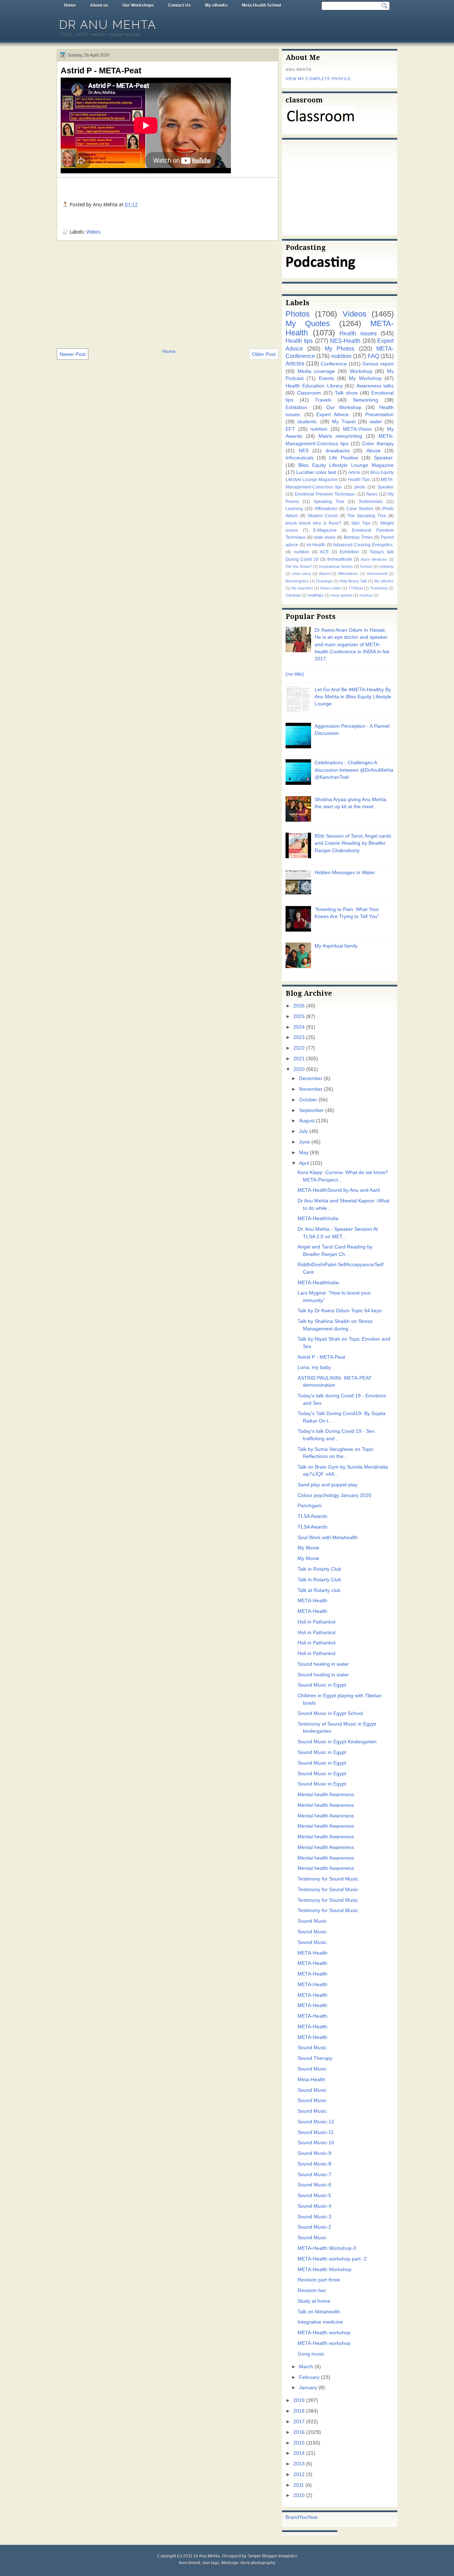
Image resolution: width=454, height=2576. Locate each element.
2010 (299, 2495)
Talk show (346, 393)
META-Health (312, 1601)
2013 (299, 2464)
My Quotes (308, 323)
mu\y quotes (342, 595)
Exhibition (349, 552)
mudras (366, 595)
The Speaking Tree (367, 516)
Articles (295, 363)
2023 (299, 1037)
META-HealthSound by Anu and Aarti (339, 1190)
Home (70, 5)
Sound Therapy (315, 2058)
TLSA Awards (312, 1516)
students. (308, 422)
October (308, 1100)
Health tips (299, 341)
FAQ (373, 356)
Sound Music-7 (314, 2175)
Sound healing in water (323, 1664)
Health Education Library (314, 386)
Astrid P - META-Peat (101, 71)
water (376, 422)
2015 (299, 2443)
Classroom (309, 393)
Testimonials (371, 502)
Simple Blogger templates (272, 2556)
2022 (299, 1048)
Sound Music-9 (314, 2153)
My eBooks (216, 5)
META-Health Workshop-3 (327, 2248)
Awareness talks (375, 386)
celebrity (386, 566)
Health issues (358, 333)
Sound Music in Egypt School (330, 1713)
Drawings (324, 581)
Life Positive (344, 458)
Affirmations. (348, 574)
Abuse (373, 451)
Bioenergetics (297, 581)
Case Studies (360, 509)
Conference (334, 364)
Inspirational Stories (336, 566)
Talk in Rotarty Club (319, 1569)
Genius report (378, 364)
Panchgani (309, 1506)
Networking (366, 400)
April (304, 1163)
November (311, 1089)
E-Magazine (325, 530)
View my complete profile (318, 79)
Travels (323, 400)
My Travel (344, 422)
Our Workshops (138, 5)
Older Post (264, 354)
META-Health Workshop (325, 2270)
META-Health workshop (324, 2333)
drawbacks (338, 451)
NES (304, 451)
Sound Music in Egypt (322, 1685)
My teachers (302, 588)
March (306, 2367)
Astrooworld (377, 574)
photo (360, 487)
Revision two (312, 2290)
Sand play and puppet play (328, 1485)
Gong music (311, 2354)
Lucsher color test (316, 472)
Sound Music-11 (316, 2132)
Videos (93, 232)
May (304, 1153)
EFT (290, 429)
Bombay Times (358, 537)
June (304, 1142)
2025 (299, 1016)
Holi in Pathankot (317, 1622)
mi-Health (316, 545)
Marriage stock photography (248, 2563)
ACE (324, 552)
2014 (299, 2453)
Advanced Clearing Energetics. (363, 545)
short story (301, 574)
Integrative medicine (320, 2322)
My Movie (308, 1548)
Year (313, 2517)
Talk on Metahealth (319, 2312)
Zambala (293, 595)
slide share (325, 537)
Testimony (379, 588)
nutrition (341, 356)
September (311, 1110)
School (366, 566)
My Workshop (365, 378)
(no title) (295, 674)
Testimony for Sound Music (328, 1879)
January (308, 2388)
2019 (299, 2400)
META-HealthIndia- (319, 1283)
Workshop (361, 371)
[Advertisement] (168, 294)
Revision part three (319, 2280)
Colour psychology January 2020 (334, 1495)
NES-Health (345, 341)
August (307, 1121)
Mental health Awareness (326, 1795)
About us (99, 5)
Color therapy (378, 444)
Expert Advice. (333, 415)
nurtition (301, 552)
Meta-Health (311, 2080)
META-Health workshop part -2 (332, 2259)
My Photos (340, 348)
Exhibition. (297, 407)
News (372, 494)
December (311, 1079)
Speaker (386, 487)
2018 (299, 2411)
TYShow (356, 588)
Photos (298, 314)
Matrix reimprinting (340, 436)
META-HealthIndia (318, 1219)
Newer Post (73, 354)
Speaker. (384, 458)
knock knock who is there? (313, 523)
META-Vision (357, 429)
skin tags (211, 2563)
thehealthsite (340, 559)
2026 (299, 1006)
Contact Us (179, 5)
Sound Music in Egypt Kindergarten (337, 1742)
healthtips (316, 595)
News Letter (331, 588)
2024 (299, 1027)
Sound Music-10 (316, 2143)
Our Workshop (344, 407)
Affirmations (326, 509)
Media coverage (316, 371)
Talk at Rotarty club (319, 1590)
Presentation (380, 415)
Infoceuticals (300, 458)
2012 (299, 2474)
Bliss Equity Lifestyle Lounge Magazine (346, 465)
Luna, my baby (314, 1367)
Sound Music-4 (314, 2206)
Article (354, 473)
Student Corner (323, 516)
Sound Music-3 (314, 2217)
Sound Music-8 (314, 2164)
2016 (299, 2432)
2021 (299, 1059)
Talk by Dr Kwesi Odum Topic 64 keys (340, 1311)
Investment (190, 2563)
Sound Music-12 (316, 2122)
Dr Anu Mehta (108, 25)
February (309, 2377)
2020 (299, 1069)
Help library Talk (353, 581)
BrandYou (297, 2517)
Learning (294, 509)
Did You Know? (299, 566)
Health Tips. (359, 480)
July (303, 1131)
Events (326, 378)
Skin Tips (361, 523)
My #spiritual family (336, 946)
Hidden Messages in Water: (345, 873)
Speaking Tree (329, 502)
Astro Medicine (374, 559)
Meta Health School (261, 5)
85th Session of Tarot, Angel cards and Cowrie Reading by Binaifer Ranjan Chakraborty (353, 843)
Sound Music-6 (314, 2185)
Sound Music (312, 1921)
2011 (299, 2485)
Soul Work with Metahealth (328, 1538)
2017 (299, 2422)
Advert (325, 574)
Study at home (314, 2301)
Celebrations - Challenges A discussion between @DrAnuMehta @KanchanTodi (354, 770)
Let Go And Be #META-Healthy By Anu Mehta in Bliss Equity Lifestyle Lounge (353, 697)
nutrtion (319, 429)
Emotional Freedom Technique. (325, 494)
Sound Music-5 (314, 2195)
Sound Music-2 (314, 2227)
